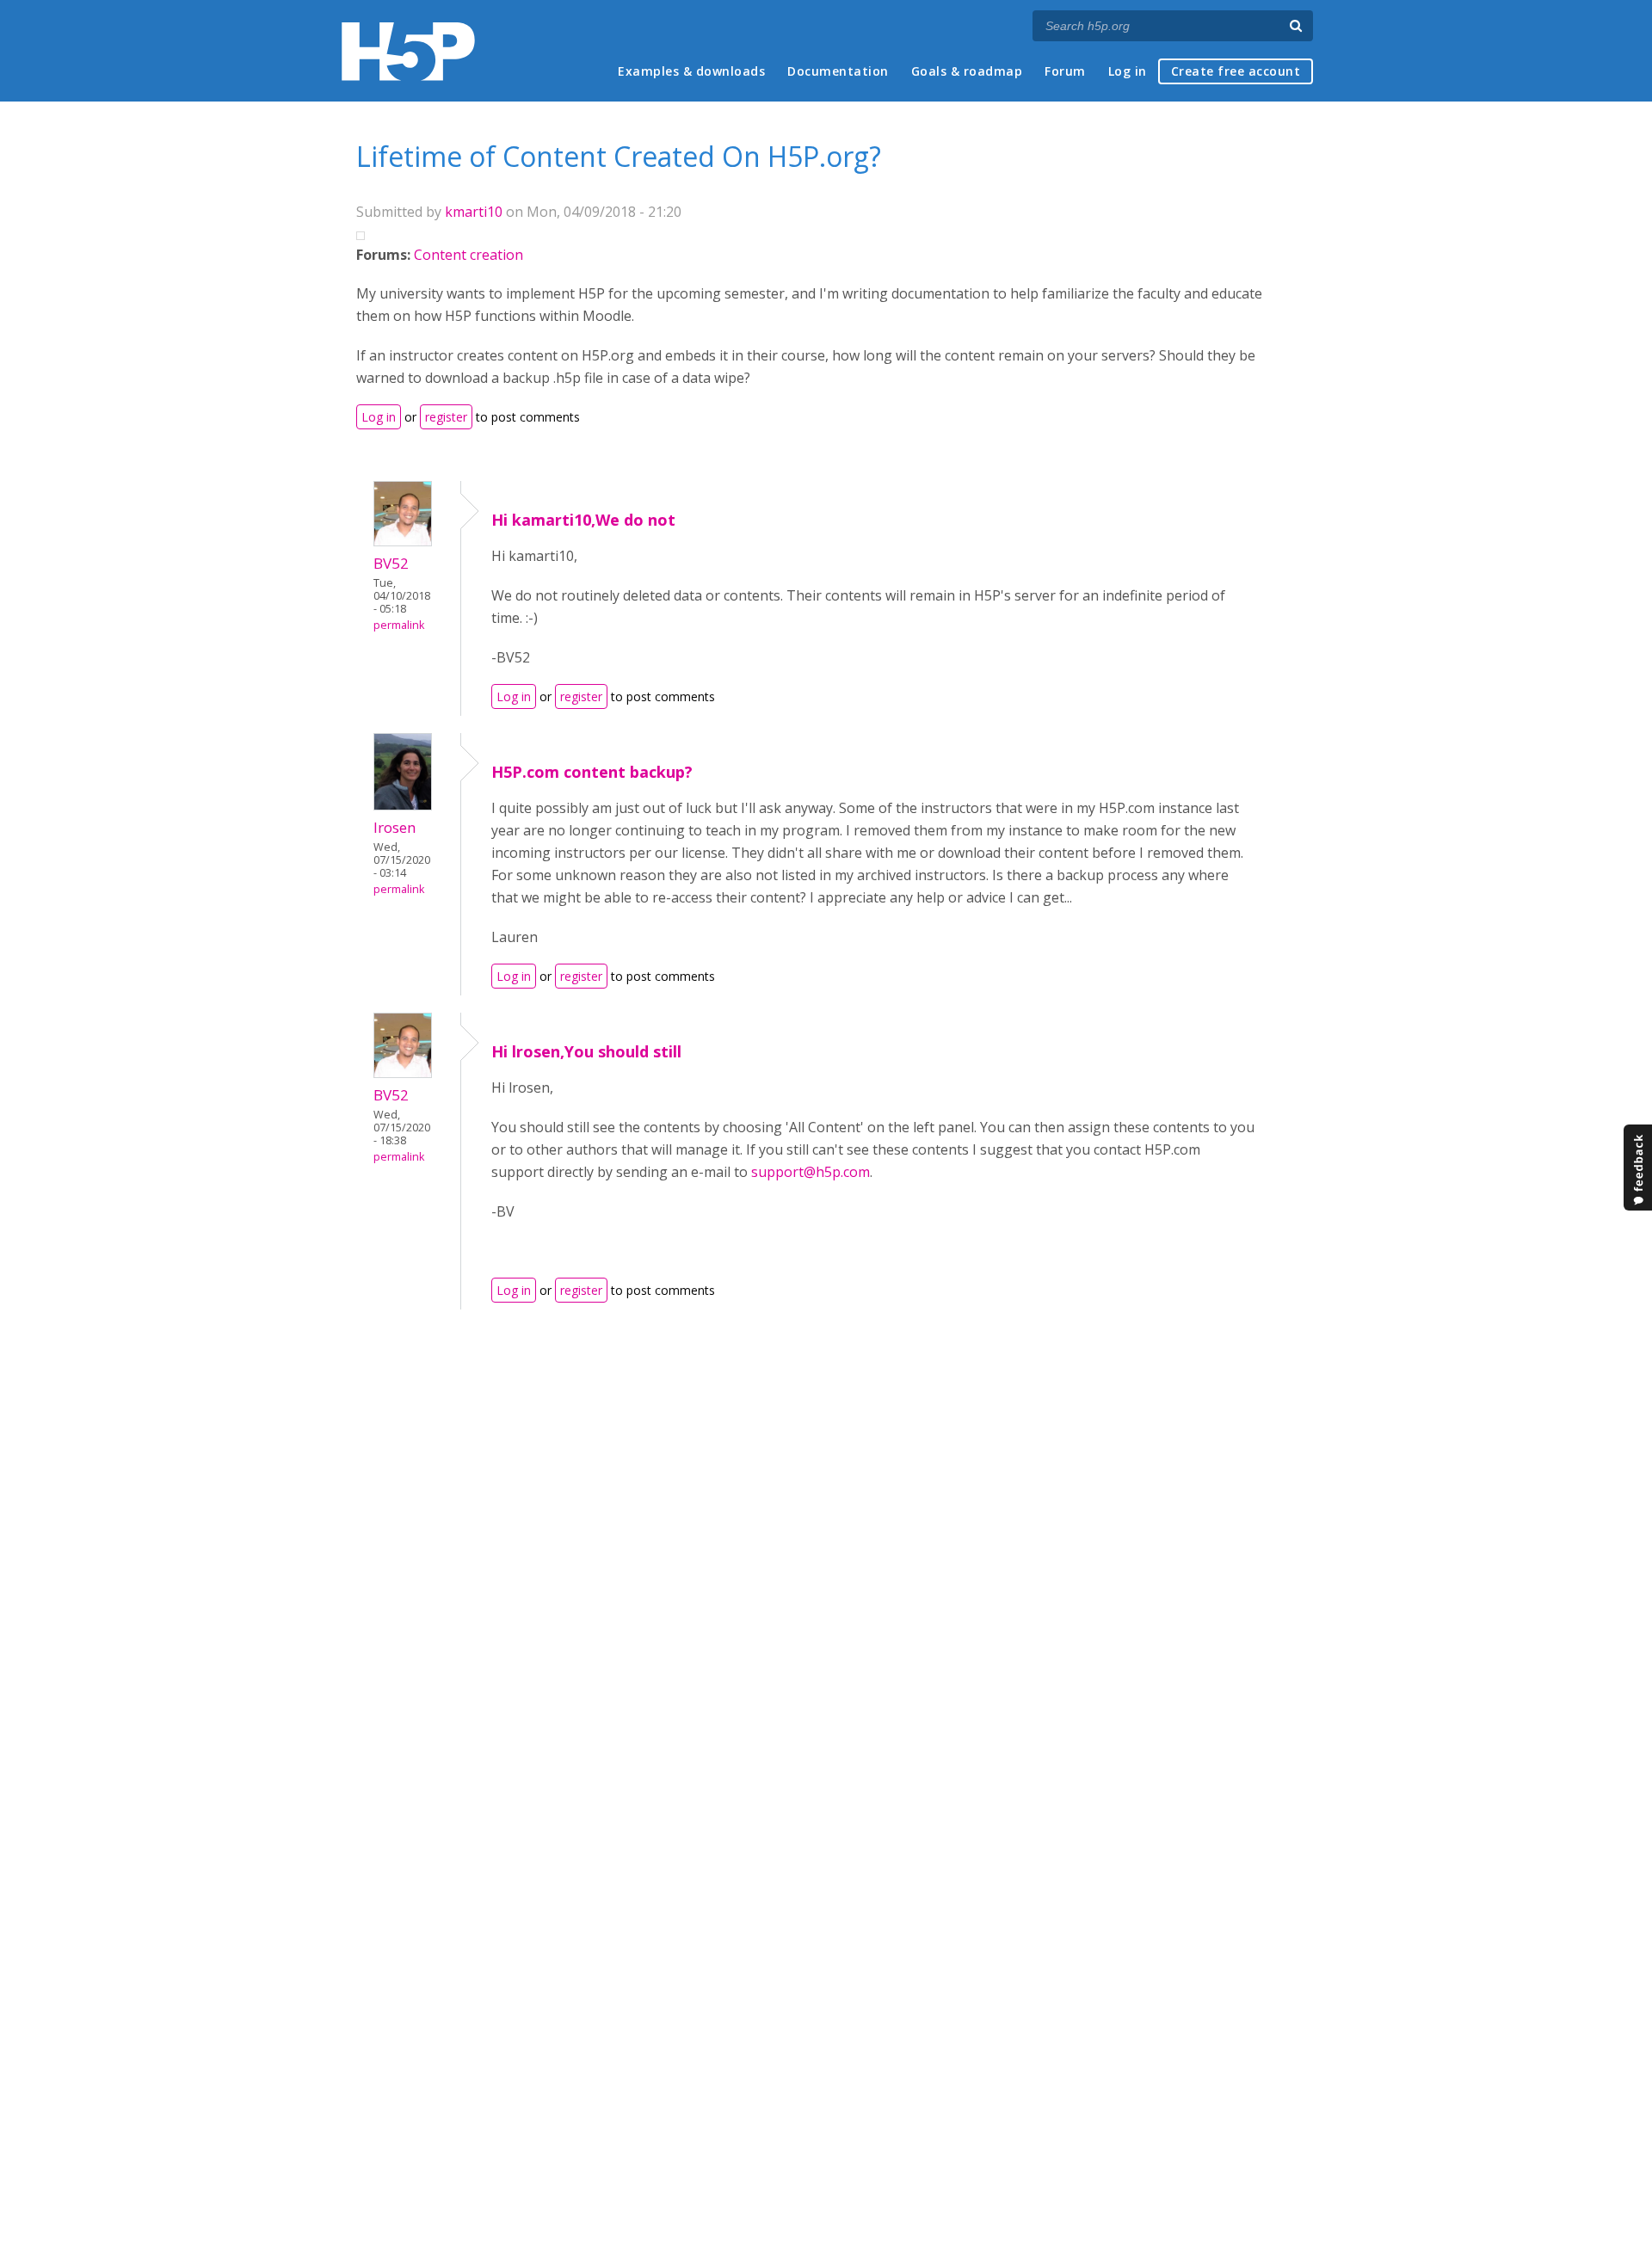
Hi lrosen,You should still (586, 1051)
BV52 (391, 563)
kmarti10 (474, 212)
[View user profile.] (403, 541)
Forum (1065, 71)
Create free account (1236, 71)
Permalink (399, 625)
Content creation (468, 255)
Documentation (838, 71)
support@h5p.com (811, 1172)
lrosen (395, 827)
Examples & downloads (691, 71)
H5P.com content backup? (592, 772)
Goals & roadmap (967, 71)
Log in (1128, 71)
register (446, 417)
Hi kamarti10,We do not (583, 520)
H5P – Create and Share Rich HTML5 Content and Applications (408, 51)
